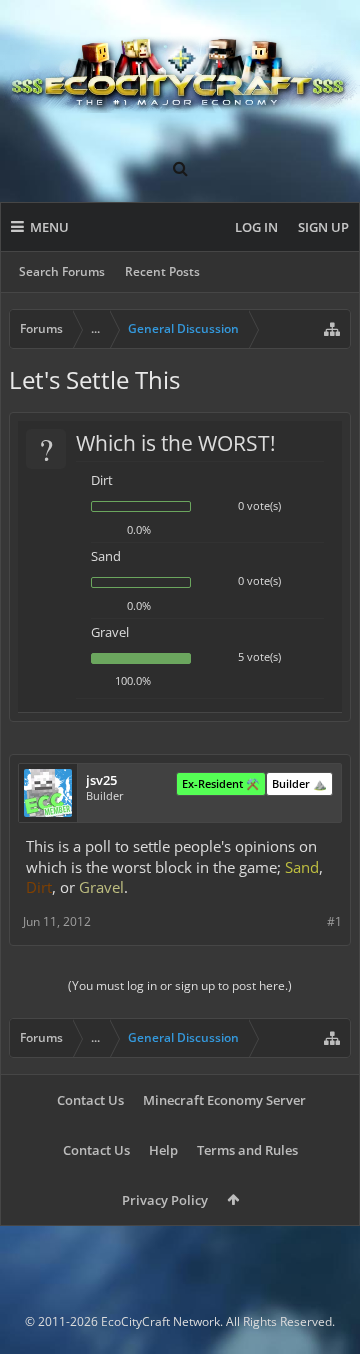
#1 (334, 921)
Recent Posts (162, 271)
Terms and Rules (247, 1150)
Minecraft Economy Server (224, 1100)
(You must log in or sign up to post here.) (180, 985)
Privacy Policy (165, 1200)
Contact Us (90, 1100)
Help (163, 1150)
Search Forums (62, 271)
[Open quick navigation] (332, 329)
